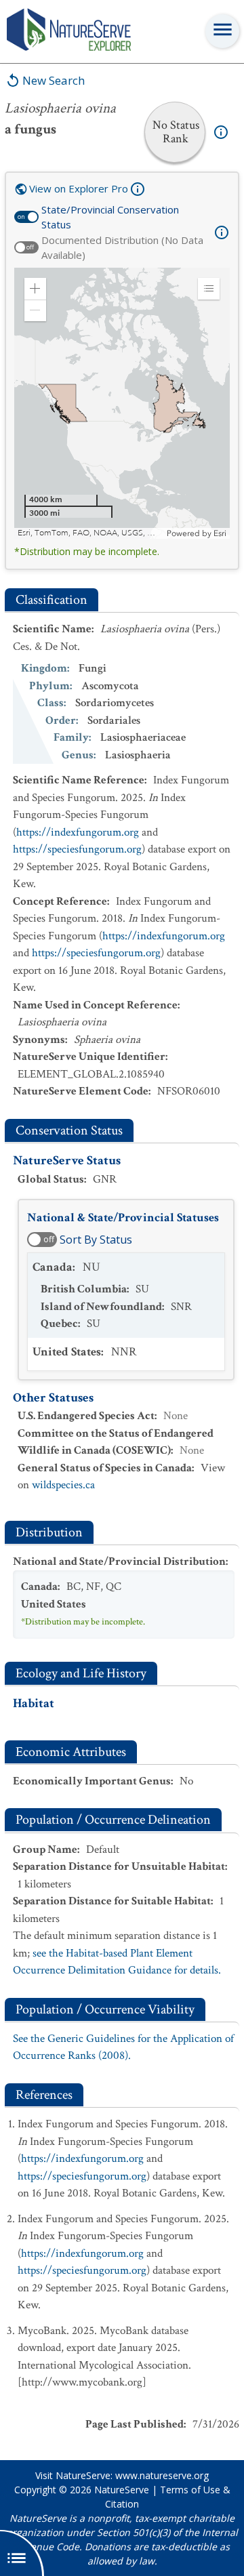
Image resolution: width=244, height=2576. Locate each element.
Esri (220, 533)
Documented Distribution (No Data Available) (122, 248)
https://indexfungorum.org (78, 832)
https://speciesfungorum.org (77, 849)
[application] (122, 403)
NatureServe (122, 2490)
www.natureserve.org (162, 2475)
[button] (35, 289)
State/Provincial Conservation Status (110, 217)
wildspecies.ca (63, 1485)
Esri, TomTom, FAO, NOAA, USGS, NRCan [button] (90, 533)
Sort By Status (96, 1240)
